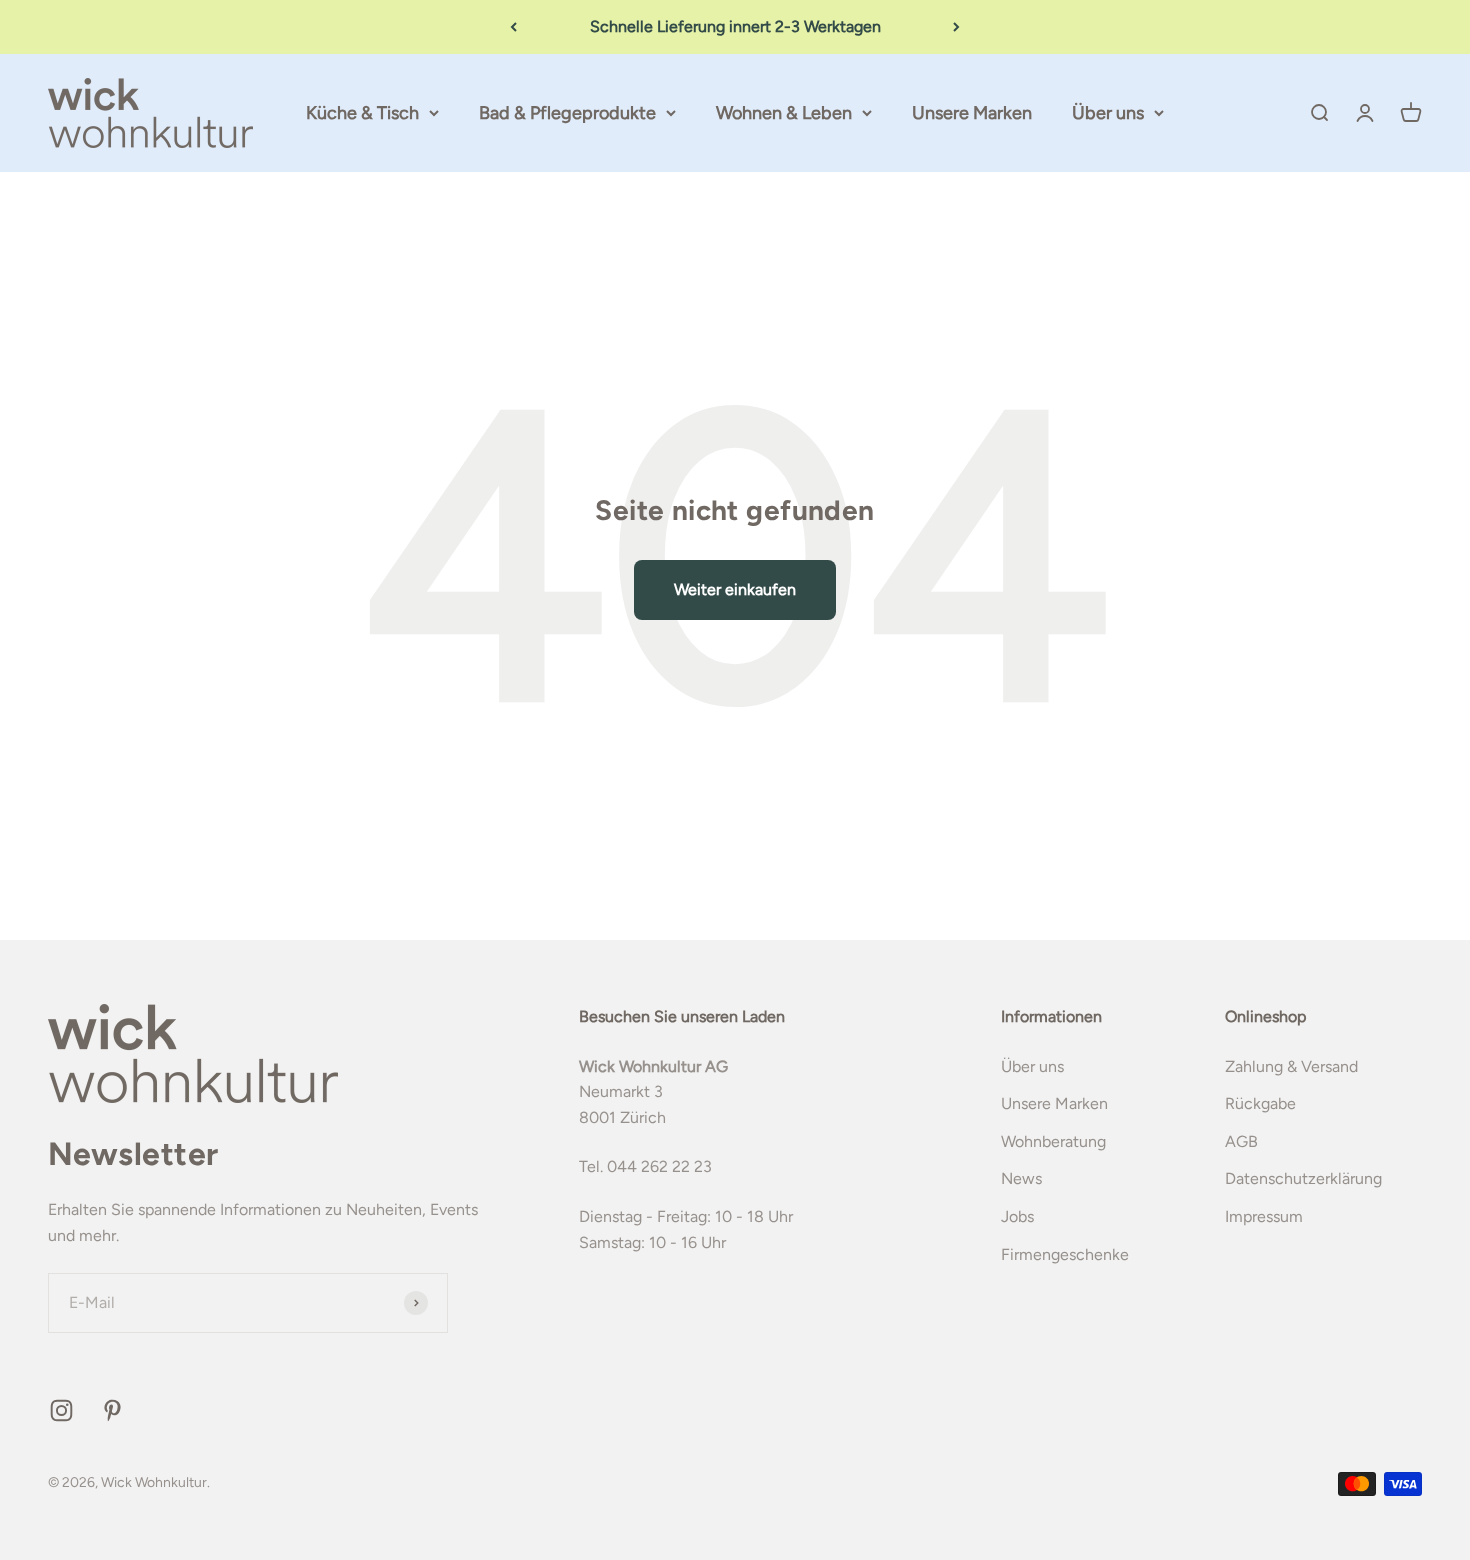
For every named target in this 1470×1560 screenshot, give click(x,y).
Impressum (1264, 1216)
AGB (1241, 1141)
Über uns (1108, 113)
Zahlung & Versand (1291, 1066)
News (1021, 1178)
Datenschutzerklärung (1303, 1178)
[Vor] (956, 27)
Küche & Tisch (362, 113)
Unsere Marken (972, 113)
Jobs (1017, 1216)
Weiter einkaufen (735, 589)
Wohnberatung (1053, 1141)
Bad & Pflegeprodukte (567, 113)
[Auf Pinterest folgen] (112, 1410)
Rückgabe (1260, 1103)
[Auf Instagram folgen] (61, 1410)
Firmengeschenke (1065, 1254)
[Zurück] (513, 27)
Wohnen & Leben (784, 113)
